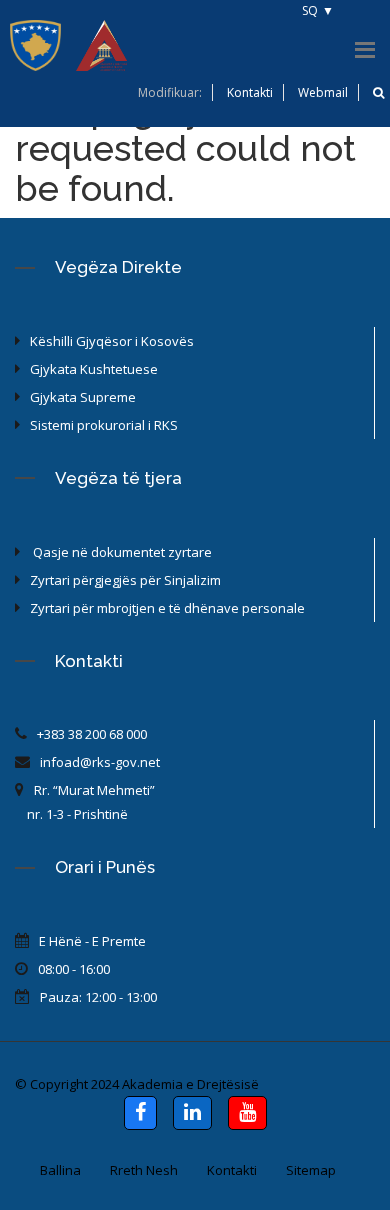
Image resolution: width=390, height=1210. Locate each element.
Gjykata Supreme (83, 397)
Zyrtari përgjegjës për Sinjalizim (125, 580)
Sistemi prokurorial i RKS (104, 425)
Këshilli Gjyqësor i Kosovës (112, 341)
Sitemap (311, 1170)
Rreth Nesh (144, 1170)
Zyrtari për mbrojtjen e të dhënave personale (167, 608)
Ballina (60, 1170)
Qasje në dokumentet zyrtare (121, 552)
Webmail (323, 92)
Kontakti (250, 92)
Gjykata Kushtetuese (94, 369)
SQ (310, 10)
